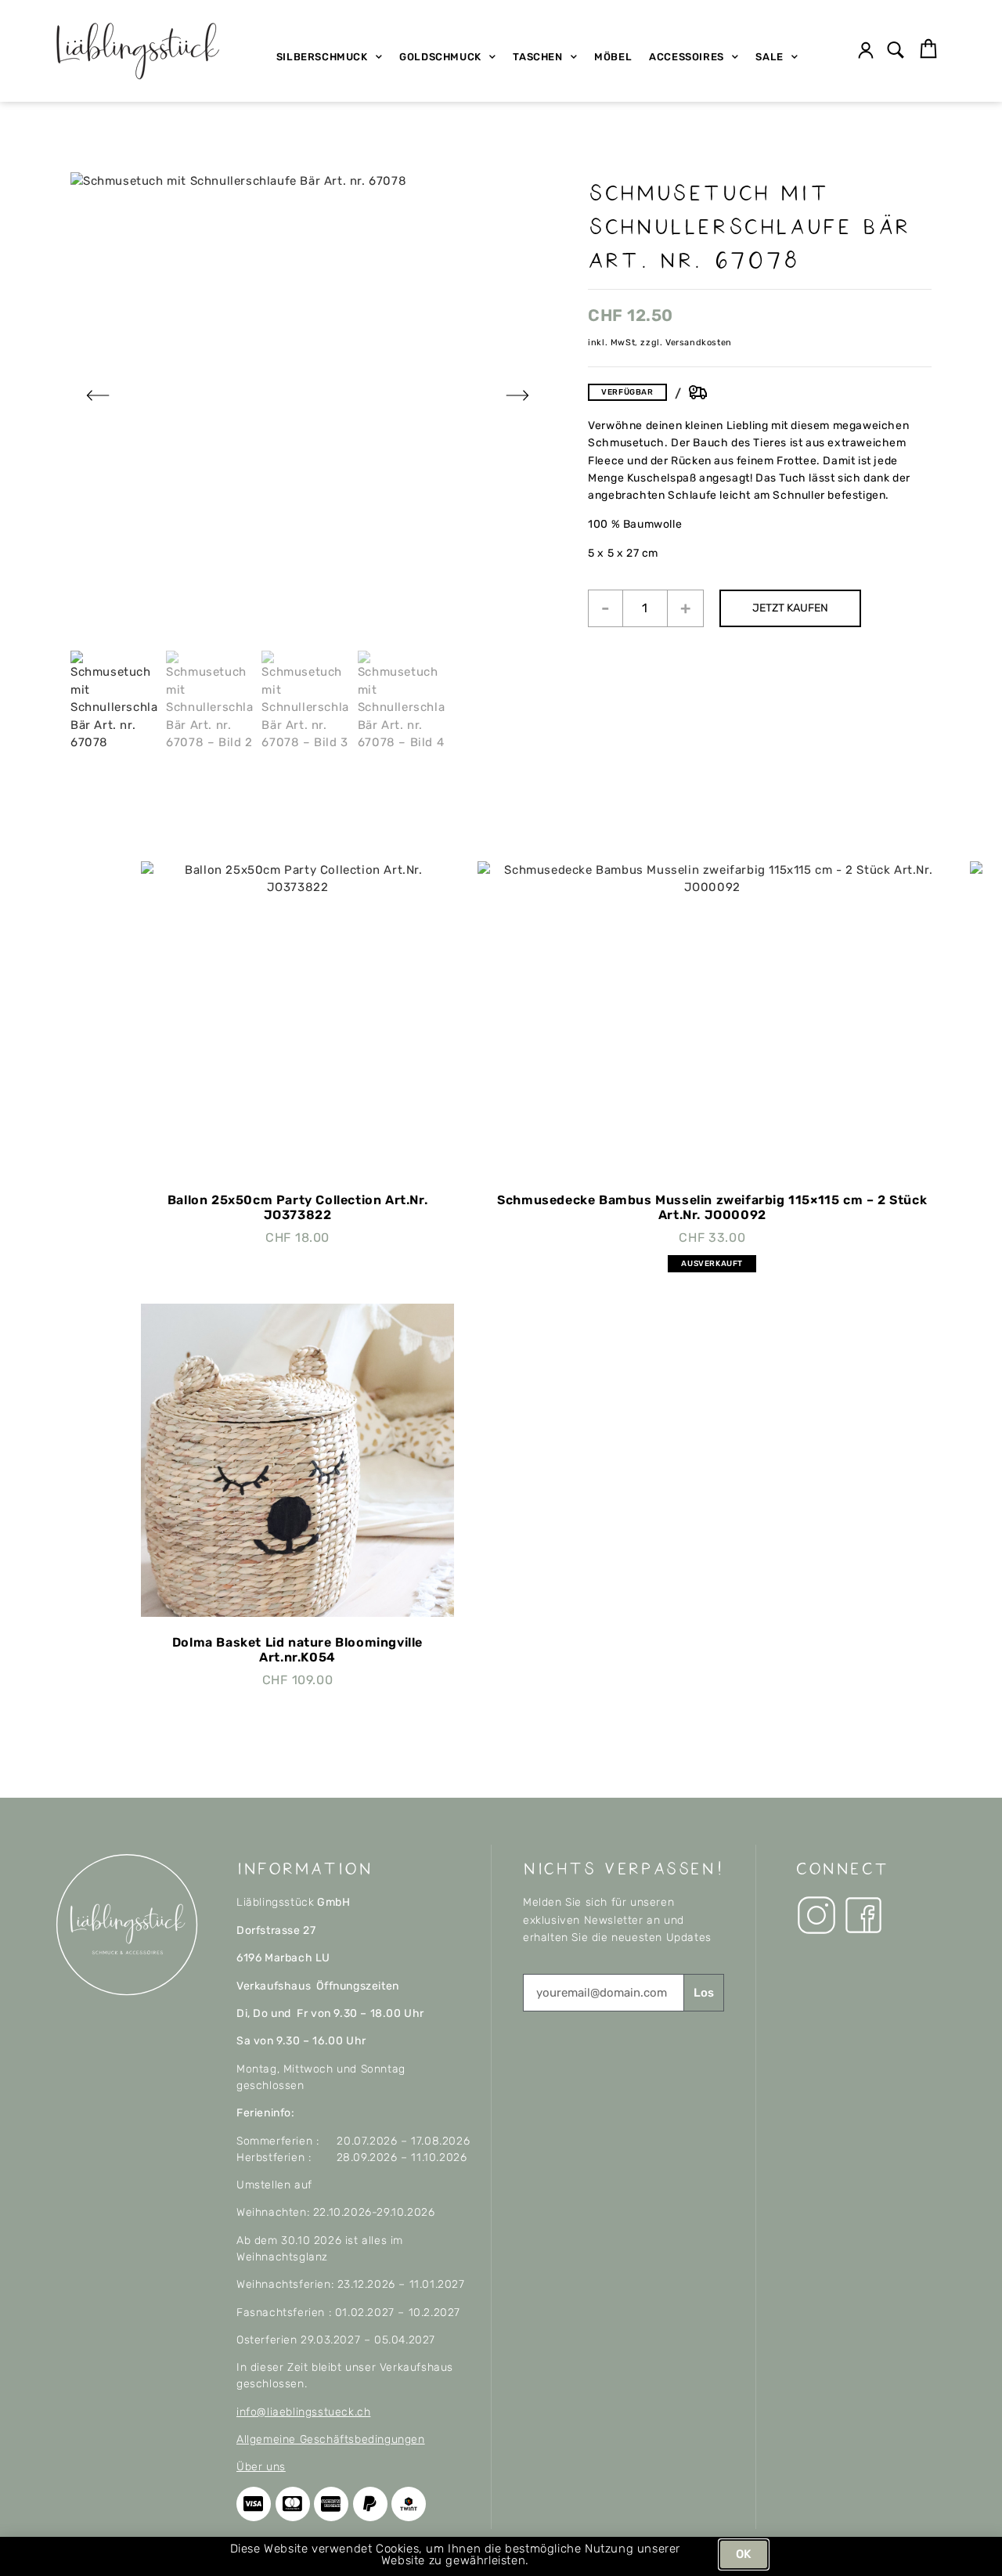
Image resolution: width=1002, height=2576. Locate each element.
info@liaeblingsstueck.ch (303, 2412)
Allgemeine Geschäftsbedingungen (331, 2439)
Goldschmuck (440, 57)
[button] (896, 51)
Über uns (261, 2467)
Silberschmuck (322, 57)
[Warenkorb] (928, 49)
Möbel (613, 57)
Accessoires (687, 57)
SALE (769, 57)
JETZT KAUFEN (790, 608)
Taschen (537, 57)
